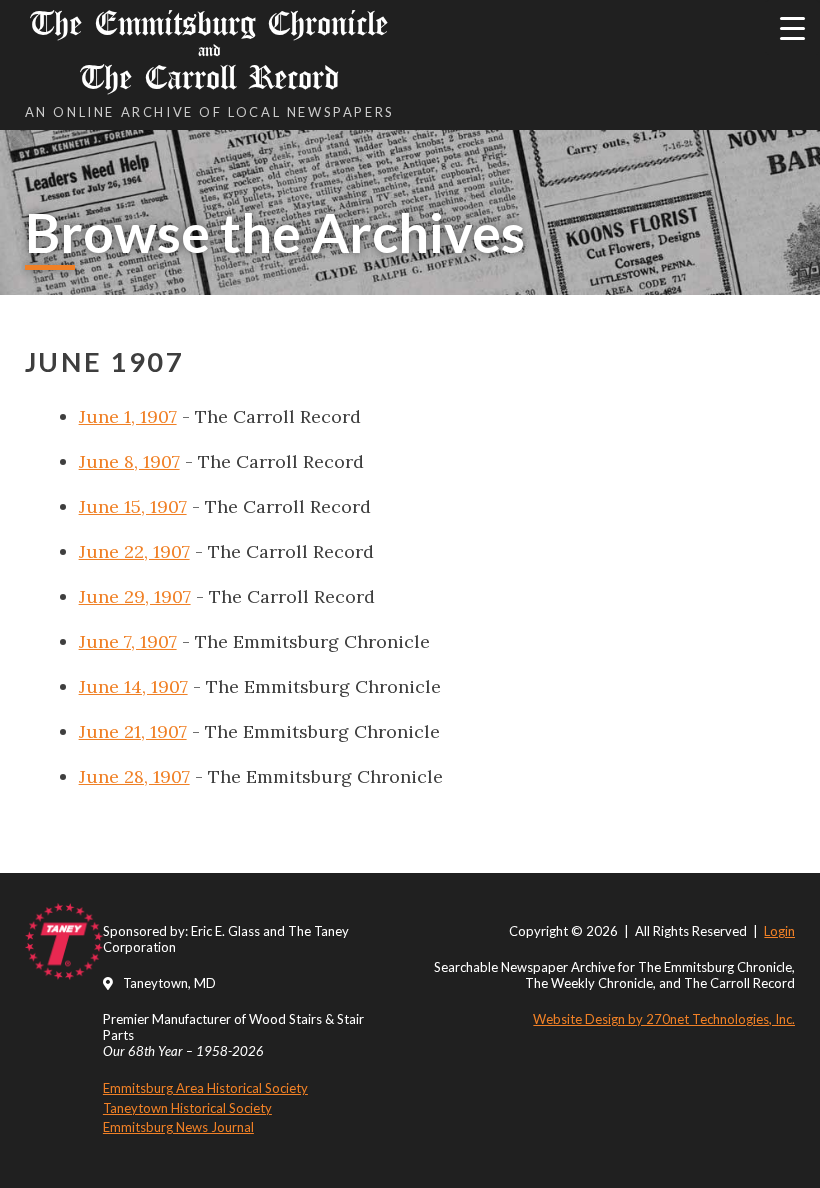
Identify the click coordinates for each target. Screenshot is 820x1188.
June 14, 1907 (133, 686)
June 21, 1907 (133, 731)
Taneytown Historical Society (187, 1108)
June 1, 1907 (128, 416)
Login (779, 931)
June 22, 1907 (134, 551)
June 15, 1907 (133, 506)
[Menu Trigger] (792, 27)
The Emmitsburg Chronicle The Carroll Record (209, 50)
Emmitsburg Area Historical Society (205, 1088)
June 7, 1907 (128, 641)
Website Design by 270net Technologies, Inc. (664, 1019)
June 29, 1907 (135, 596)
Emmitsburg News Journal (178, 1127)
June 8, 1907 (129, 461)
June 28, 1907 (134, 776)
